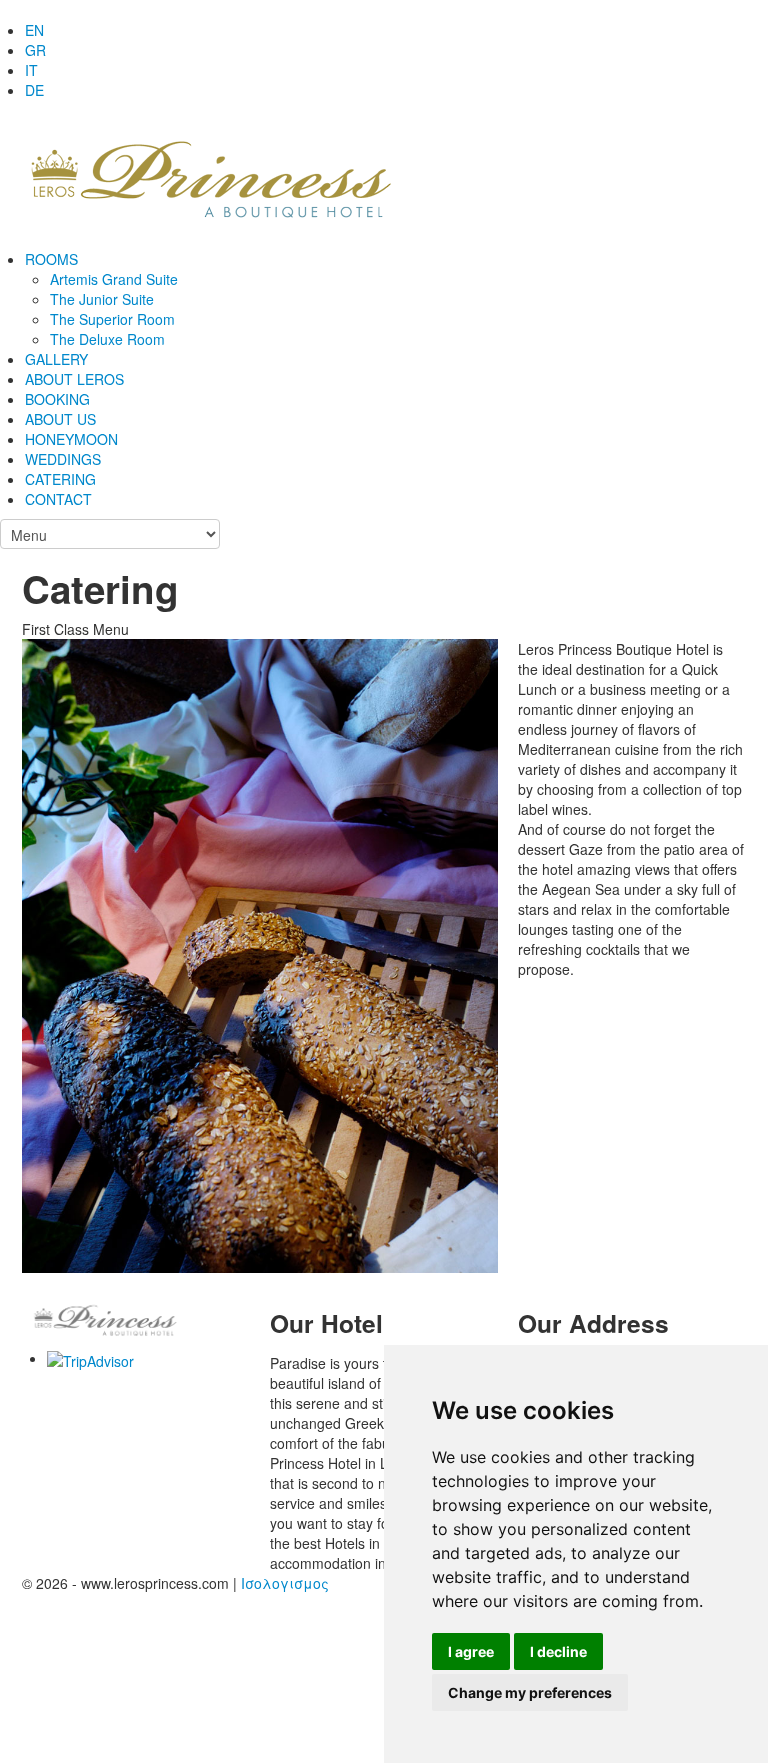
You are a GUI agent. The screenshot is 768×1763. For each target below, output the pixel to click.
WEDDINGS (63, 459)
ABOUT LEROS (74, 379)
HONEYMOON (71, 439)
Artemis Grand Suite (114, 279)
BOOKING (57, 399)
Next (474, 923)
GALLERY (56, 359)
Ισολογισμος (285, 1584)
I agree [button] (471, 1651)
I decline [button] (558, 1651)
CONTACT (58, 499)
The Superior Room (112, 319)
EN (34, 30)
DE (34, 90)
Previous (46, 923)
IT (31, 70)
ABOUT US (60, 419)
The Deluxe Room (107, 339)
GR (35, 50)
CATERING (60, 479)
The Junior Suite (102, 299)
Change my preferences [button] (530, 1692)
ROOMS (51, 259)
